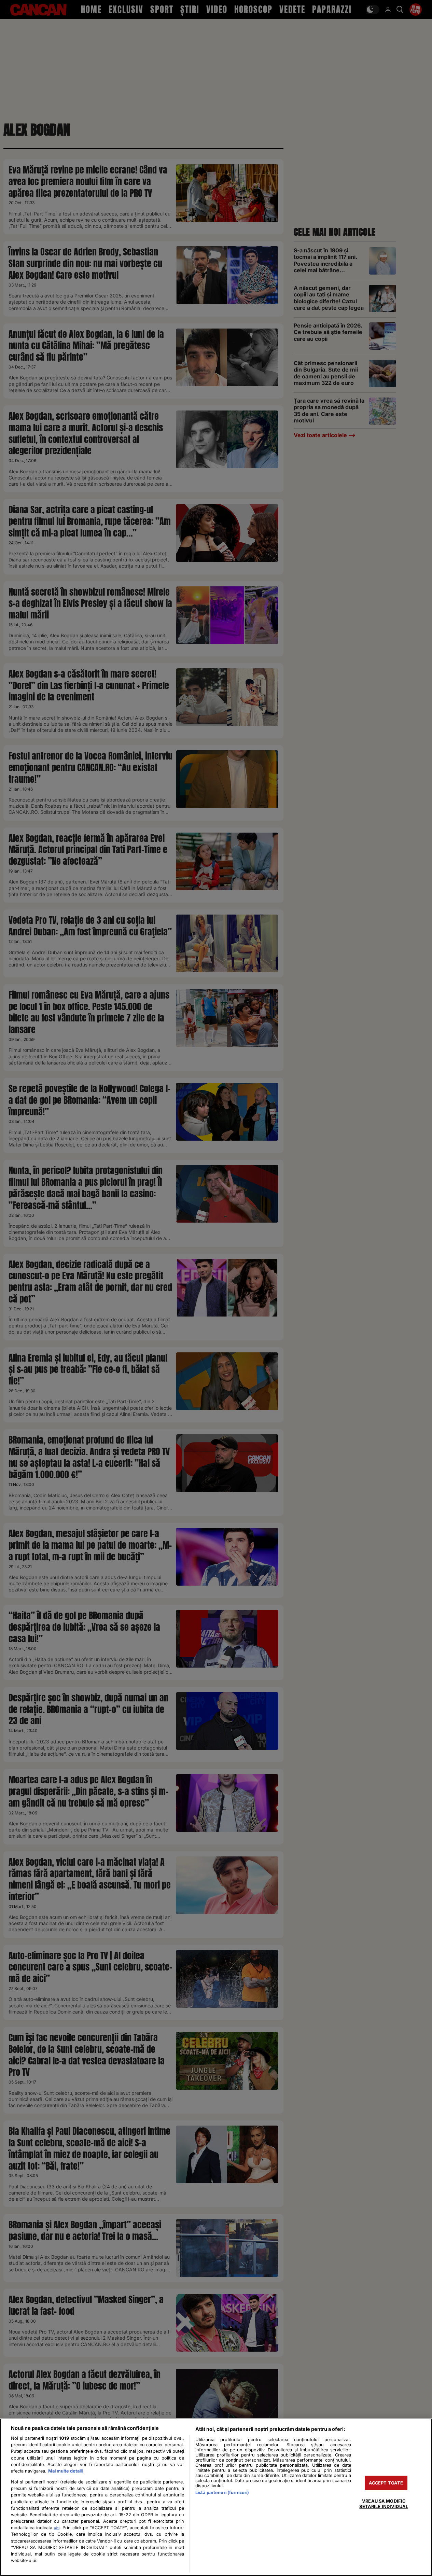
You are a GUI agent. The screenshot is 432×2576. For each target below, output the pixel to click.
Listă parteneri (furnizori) (222, 2493)
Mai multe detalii (65, 2471)
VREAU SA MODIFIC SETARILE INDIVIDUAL (384, 2504)
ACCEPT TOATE (386, 2483)
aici (57, 2528)
